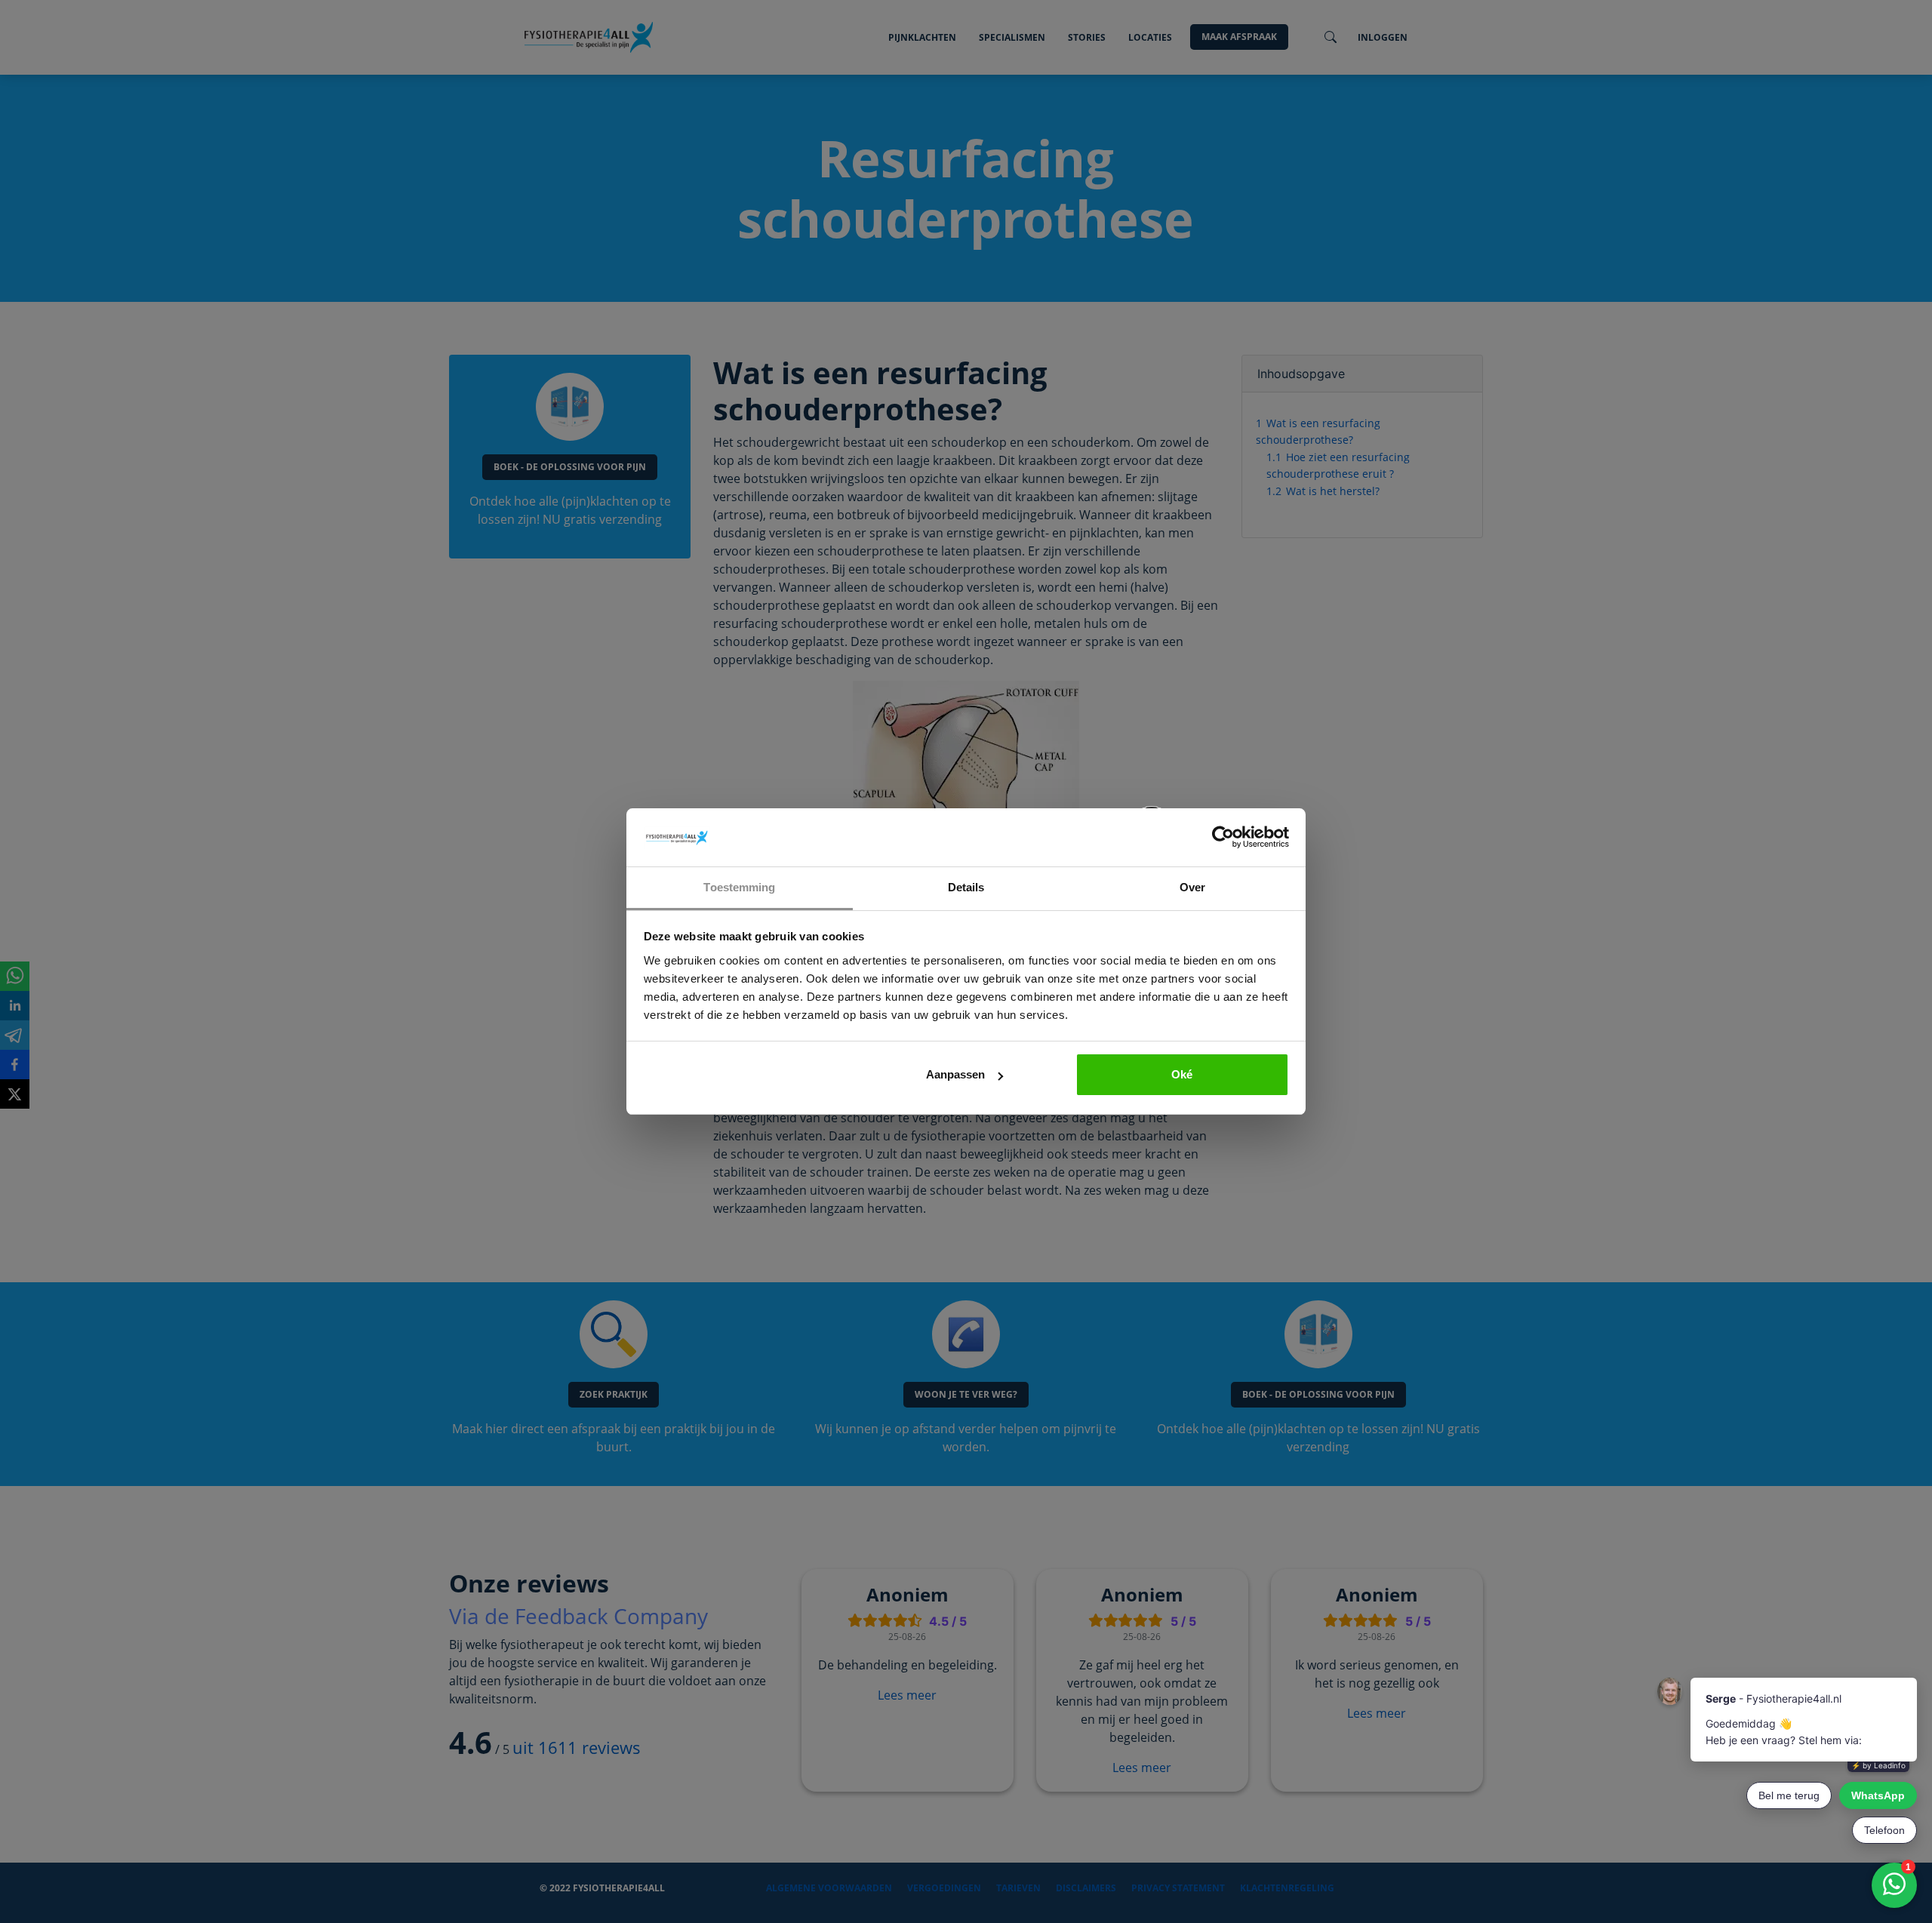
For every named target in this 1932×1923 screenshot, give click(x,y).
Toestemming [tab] (739, 887)
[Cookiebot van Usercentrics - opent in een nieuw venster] (1223, 838)
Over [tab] (1192, 887)
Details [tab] (966, 887)
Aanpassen (955, 1074)
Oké (1182, 1074)
